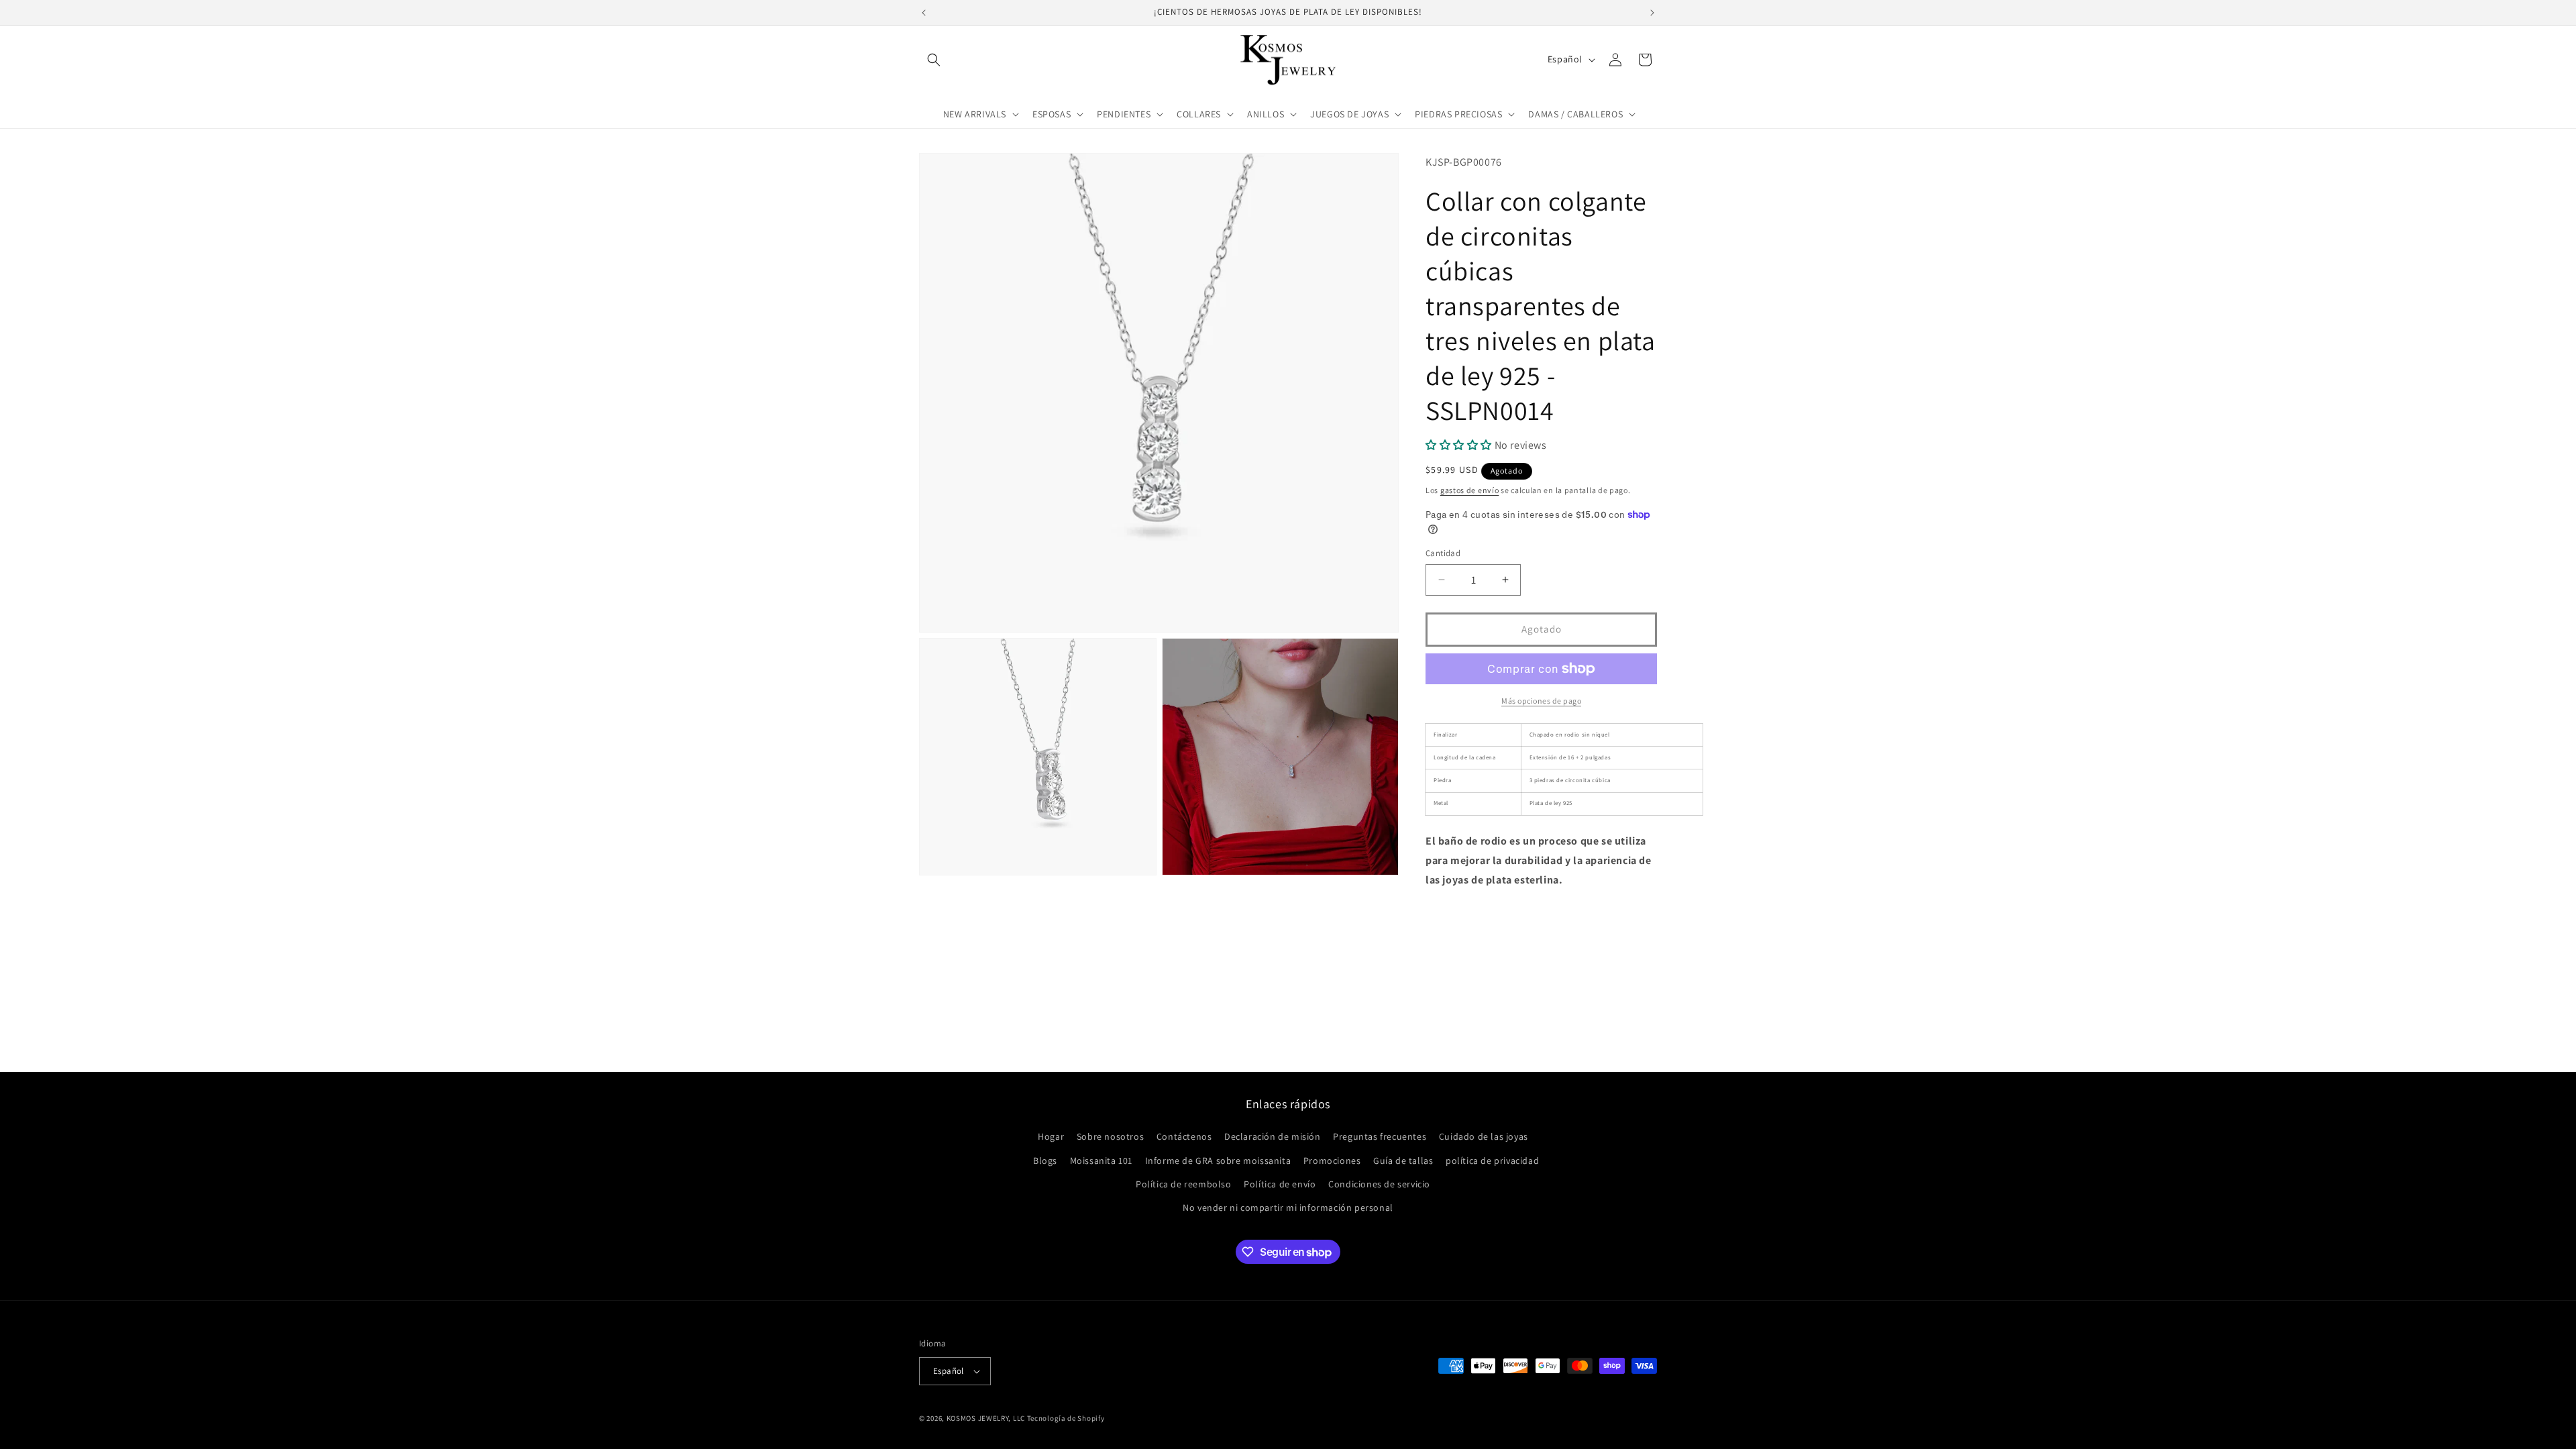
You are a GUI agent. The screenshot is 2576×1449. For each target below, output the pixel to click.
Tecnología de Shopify (1066, 1418)
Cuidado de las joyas (1484, 1136)
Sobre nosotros (1110, 1136)
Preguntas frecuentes (1380, 1136)
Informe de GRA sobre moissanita (1218, 1161)
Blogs (1045, 1161)
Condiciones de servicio (1379, 1184)
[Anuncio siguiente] (1652, 13)
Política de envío (1280, 1184)
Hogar (1051, 1136)
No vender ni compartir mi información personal (1288, 1207)
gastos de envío (1470, 490)
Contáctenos (1184, 1136)
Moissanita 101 (1101, 1161)
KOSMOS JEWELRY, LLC (986, 1418)
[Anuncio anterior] (924, 13)
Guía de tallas (1403, 1161)
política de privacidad (1492, 1161)
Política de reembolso (1184, 1184)
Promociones (1332, 1161)
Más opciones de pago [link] (1541, 701)
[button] (934, 60)
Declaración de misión (1273, 1136)
